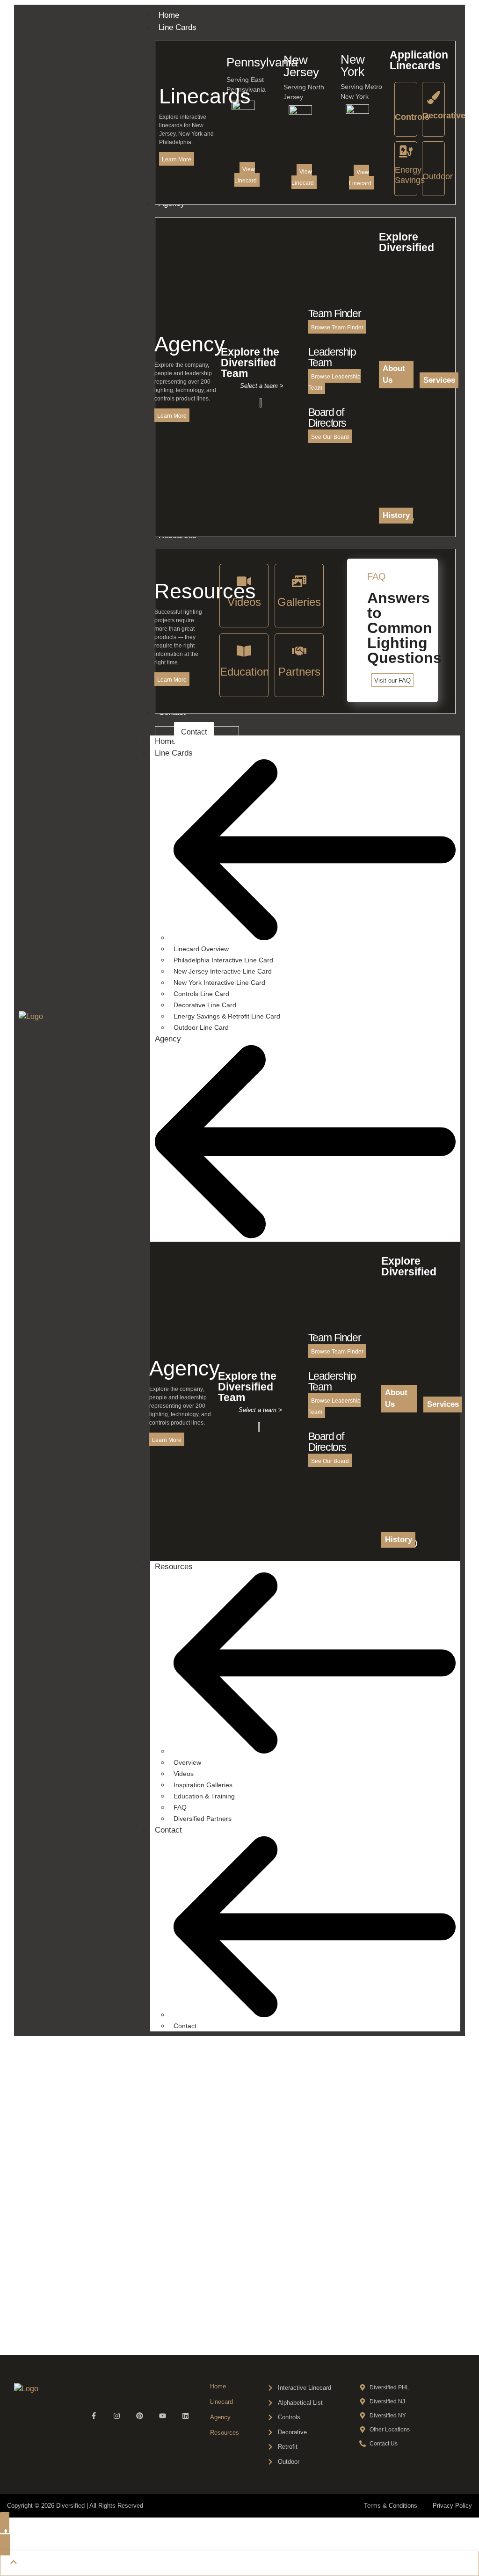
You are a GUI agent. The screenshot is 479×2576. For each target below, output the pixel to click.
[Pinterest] (140, 2416)
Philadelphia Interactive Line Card (223, 960)
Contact (168, 1830)
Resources (174, 1567)
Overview (187, 1762)
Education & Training (204, 1796)
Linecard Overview (201, 949)
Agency (168, 1039)
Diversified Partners (203, 1819)
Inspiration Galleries (203, 1785)
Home (165, 741)
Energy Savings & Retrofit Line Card (227, 1016)
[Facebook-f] (94, 2416)
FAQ (180, 1807)
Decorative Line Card (205, 1005)
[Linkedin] (185, 2416)
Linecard (221, 2402)
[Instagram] (117, 2416)
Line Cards (174, 753)
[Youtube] (163, 2416)
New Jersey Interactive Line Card (223, 971)
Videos (184, 1774)
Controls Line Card (201, 994)
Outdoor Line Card (201, 1027)
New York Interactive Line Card (219, 982)
